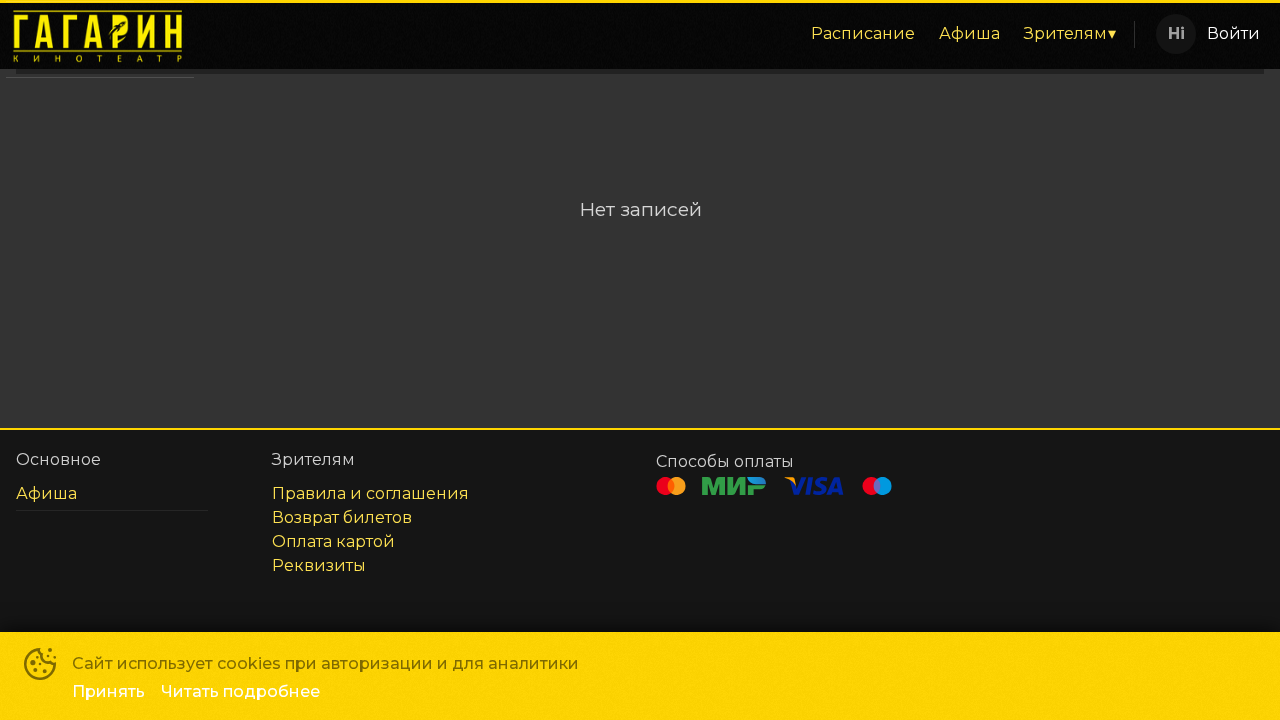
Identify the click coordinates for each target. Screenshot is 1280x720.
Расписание (863, 33)
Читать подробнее (240, 691)
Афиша (969, 33)
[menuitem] (863, 34)
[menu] (668, 34)
